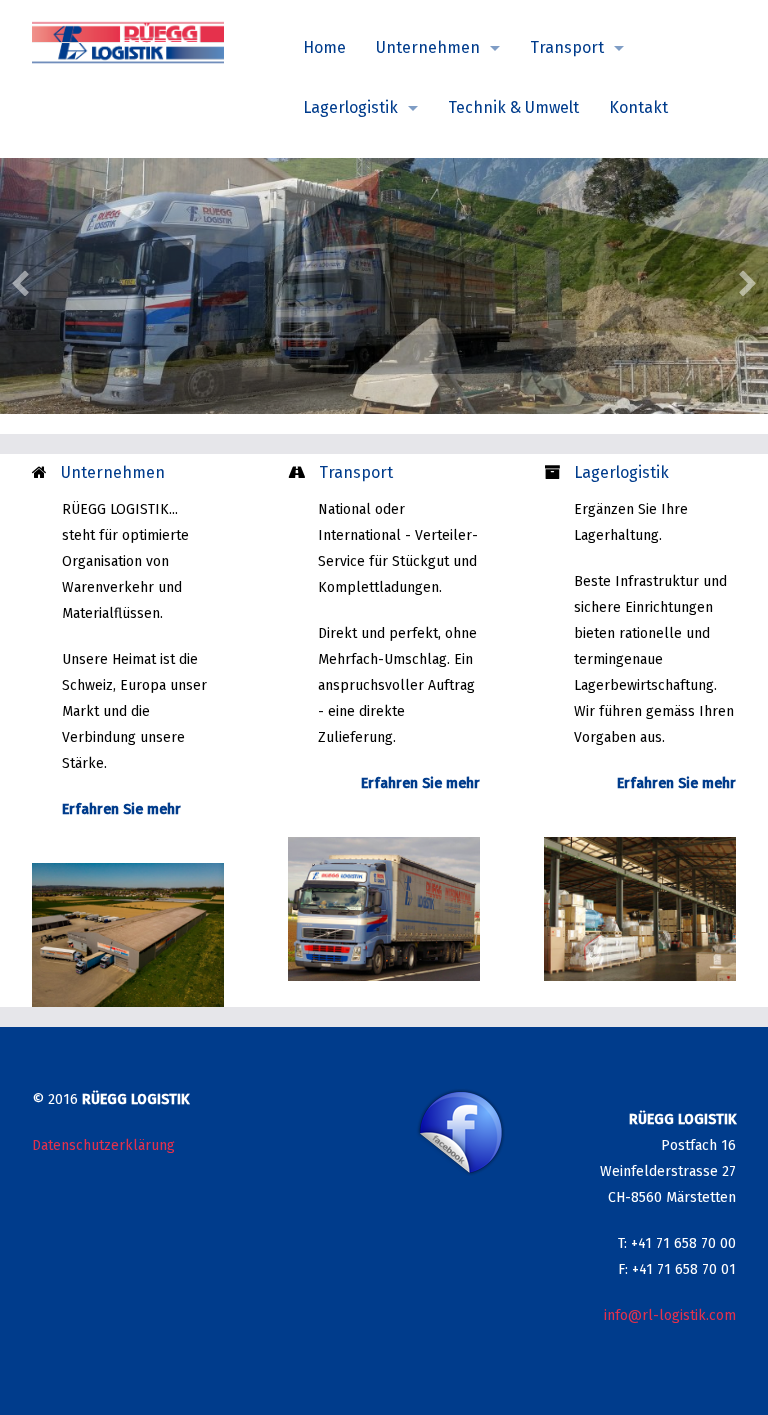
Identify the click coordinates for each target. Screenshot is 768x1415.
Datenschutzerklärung (103, 1145)
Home (324, 47)
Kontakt (638, 107)
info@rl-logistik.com (670, 1315)
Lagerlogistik (350, 107)
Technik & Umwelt (513, 107)
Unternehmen (428, 47)
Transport (567, 47)
